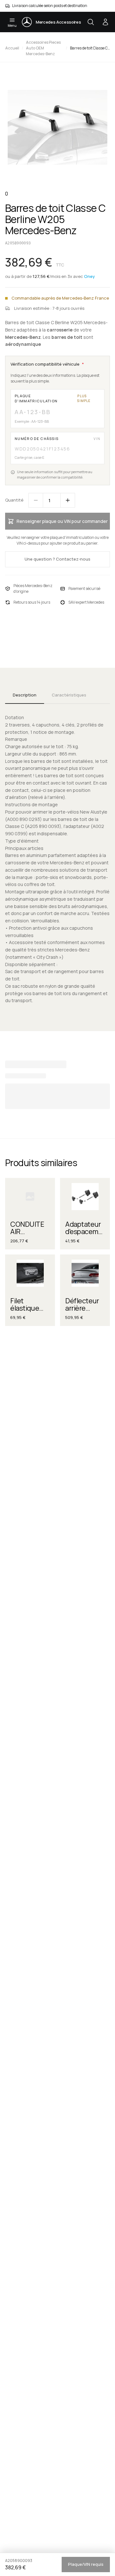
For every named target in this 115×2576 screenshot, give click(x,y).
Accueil (12, 48)
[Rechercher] (91, 22)
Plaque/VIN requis (86, 2564)
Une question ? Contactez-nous (57, 559)
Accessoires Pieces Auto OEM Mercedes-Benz (43, 48)
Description (25, 695)
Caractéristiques (69, 695)
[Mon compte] (105, 22)
